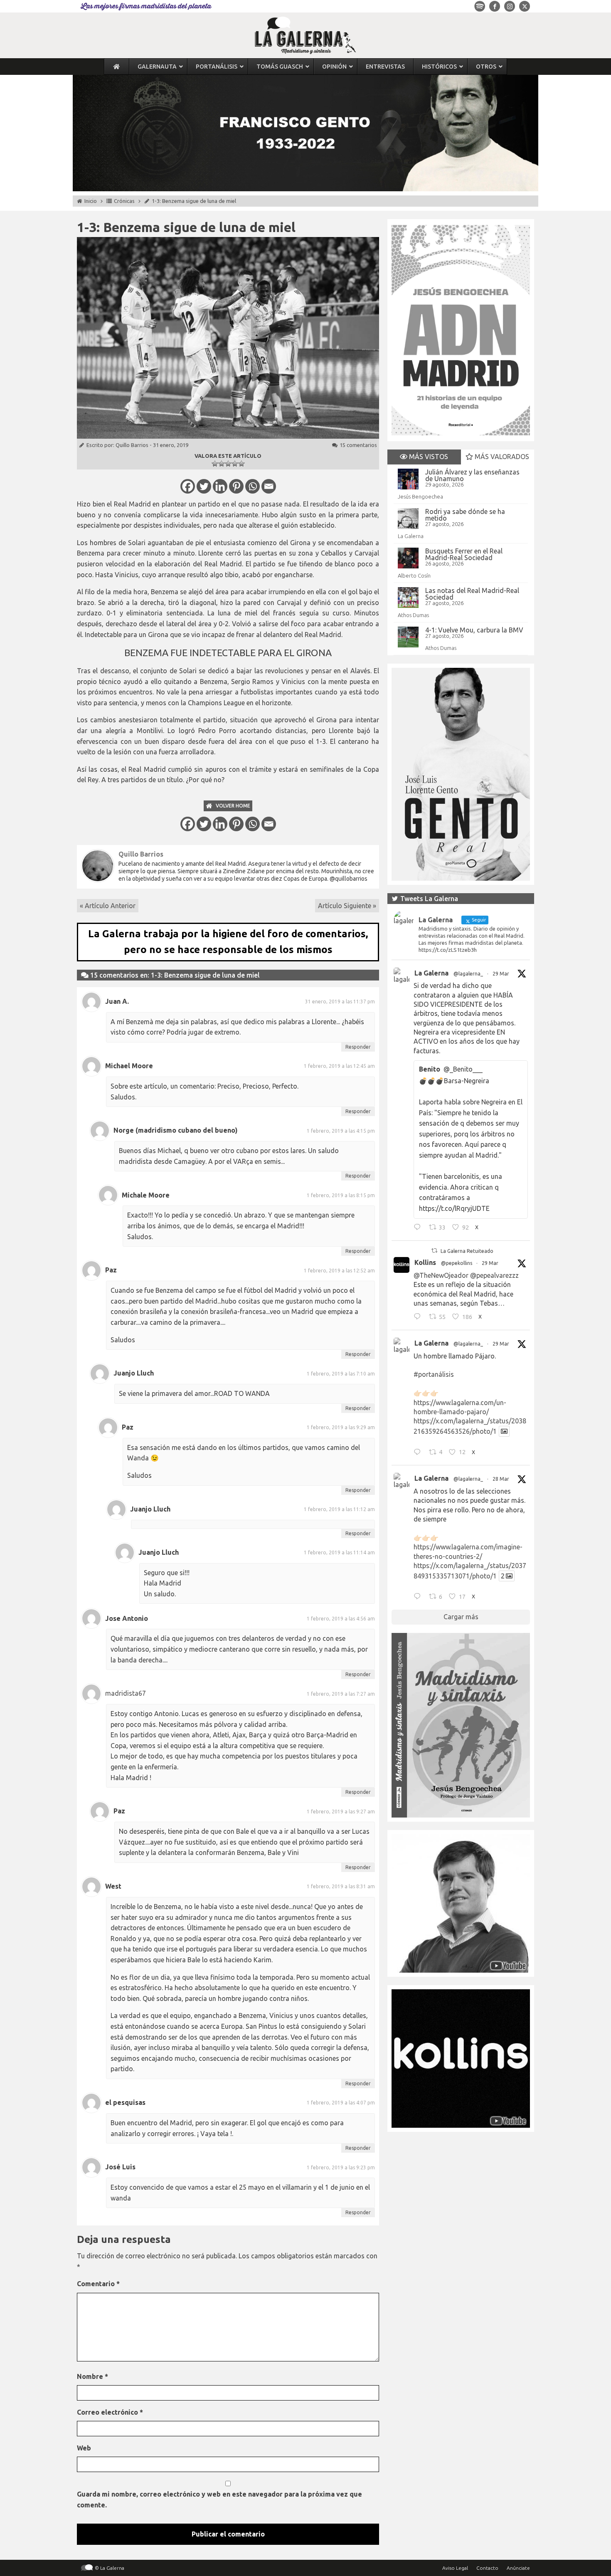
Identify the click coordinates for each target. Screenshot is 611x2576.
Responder (358, 1047)
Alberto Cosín (414, 575)
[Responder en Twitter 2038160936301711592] (419, 1318)
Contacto (487, 2568)
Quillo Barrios (132, 445)
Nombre (92, 2376)
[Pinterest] (236, 486)
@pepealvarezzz (494, 1275)
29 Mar (501, 974)
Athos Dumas (413, 615)
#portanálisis (434, 1374)
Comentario (98, 2284)
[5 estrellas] (241, 464)
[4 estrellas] (235, 464)
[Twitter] (204, 486)
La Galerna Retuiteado (467, 1251)
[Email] (269, 486)
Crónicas (124, 201)
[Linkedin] (220, 486)
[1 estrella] (215, 464)
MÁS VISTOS (428, 457)
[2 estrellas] (222, 464)
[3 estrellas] (228, 464)
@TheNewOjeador (441, 1275)
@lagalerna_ (468, 974)
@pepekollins (457, 1263)
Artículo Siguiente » (347, 906)
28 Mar (501, 1479)
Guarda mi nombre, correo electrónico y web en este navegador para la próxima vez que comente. (219, 2499)
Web (84, 2448)
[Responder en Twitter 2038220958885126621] (419, 1228)
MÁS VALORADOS (501, 457)
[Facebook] (188, 486)
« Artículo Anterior (108, 906)
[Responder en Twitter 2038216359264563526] (419, 1453)
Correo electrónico (110, 2412)
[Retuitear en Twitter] (434, 1251)
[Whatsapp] (253, 486)
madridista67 (126, 1693)
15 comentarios (358, 445)
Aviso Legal (455, 2568)
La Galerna (411, 536)
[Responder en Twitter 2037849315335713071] (419, 1598)
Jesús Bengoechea (420, 496)
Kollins (425, 1262)
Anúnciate (518, 2568)
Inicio (91, 201)
